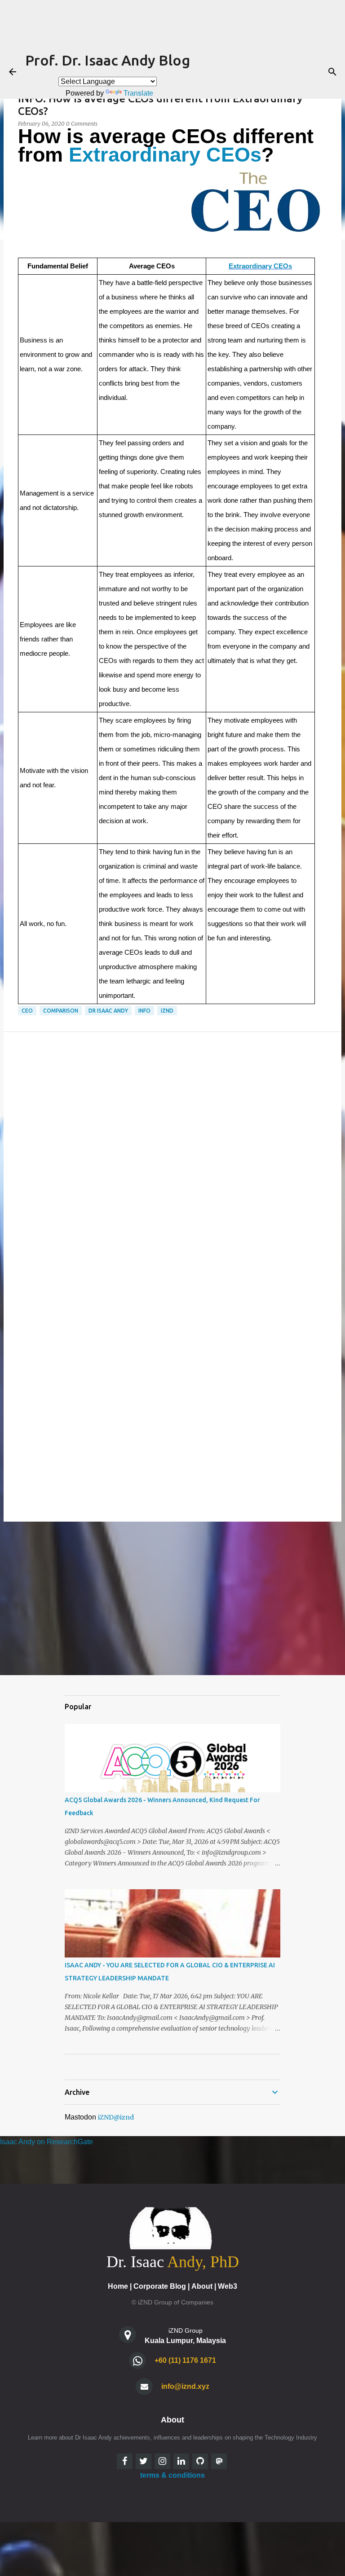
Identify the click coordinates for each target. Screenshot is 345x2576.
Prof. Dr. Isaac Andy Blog (108, 60)
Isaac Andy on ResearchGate (46, 2142)
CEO (27, 1011)
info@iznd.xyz (185, 2386)
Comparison (61, 1011)
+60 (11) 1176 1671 (185, 2360)
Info (144, 1011)
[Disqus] (172, 1159)
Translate (138, 93)
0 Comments (82, 124)
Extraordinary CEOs (165, 155)
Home (118, 2286)
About (202, 2286)
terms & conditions (172, 2475)
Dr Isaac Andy (108, 1011)
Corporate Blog (160, 2286)
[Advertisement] (172, 1598)
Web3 (228, 2286)
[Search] (332, 72)
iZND (167, 1011)
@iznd (124, 2117)
